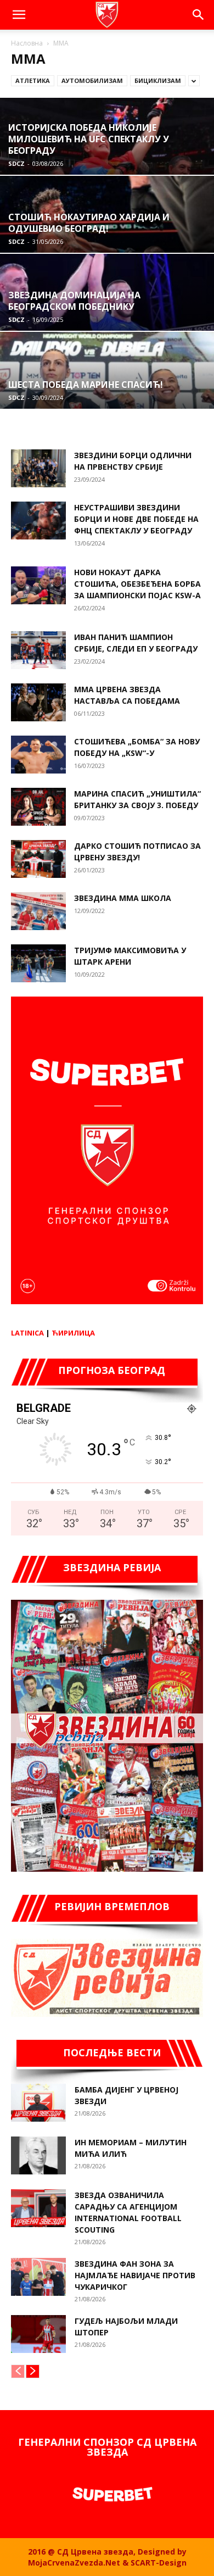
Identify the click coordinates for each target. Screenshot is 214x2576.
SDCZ (16, 163)
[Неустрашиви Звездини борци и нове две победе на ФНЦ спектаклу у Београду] (38, 521)
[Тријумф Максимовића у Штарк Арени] (38, 963)
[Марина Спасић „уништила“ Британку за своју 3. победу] (38, 807)
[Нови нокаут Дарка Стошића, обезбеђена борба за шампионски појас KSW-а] (38, 585)
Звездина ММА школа (123, 898)
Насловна (27, 43)
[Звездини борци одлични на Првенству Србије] (38, 468)
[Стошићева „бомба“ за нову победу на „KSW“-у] (38, 755)
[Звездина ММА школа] (38, 911)
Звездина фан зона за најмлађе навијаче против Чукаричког (135, 2275)
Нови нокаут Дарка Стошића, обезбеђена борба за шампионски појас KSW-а (137, 584)
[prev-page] (18, 2371)
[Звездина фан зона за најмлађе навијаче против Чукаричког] (38, 2277)
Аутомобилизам (92, 80)
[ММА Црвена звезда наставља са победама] (38, 702)
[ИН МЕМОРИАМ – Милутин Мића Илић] (38, 2155)
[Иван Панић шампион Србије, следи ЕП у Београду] (38, 650)
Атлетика (33, 80)
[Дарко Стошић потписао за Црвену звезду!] (38, 859)
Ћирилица (73, 1333)
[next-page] (33, 2371)
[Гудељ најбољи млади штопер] (38, 2334)
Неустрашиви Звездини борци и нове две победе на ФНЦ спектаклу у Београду (136, 519)
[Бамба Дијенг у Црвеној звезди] (38, 2103)
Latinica (27, 1333)
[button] (19, 15)
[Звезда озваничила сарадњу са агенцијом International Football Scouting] (38, 2208)
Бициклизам (158, 80)
